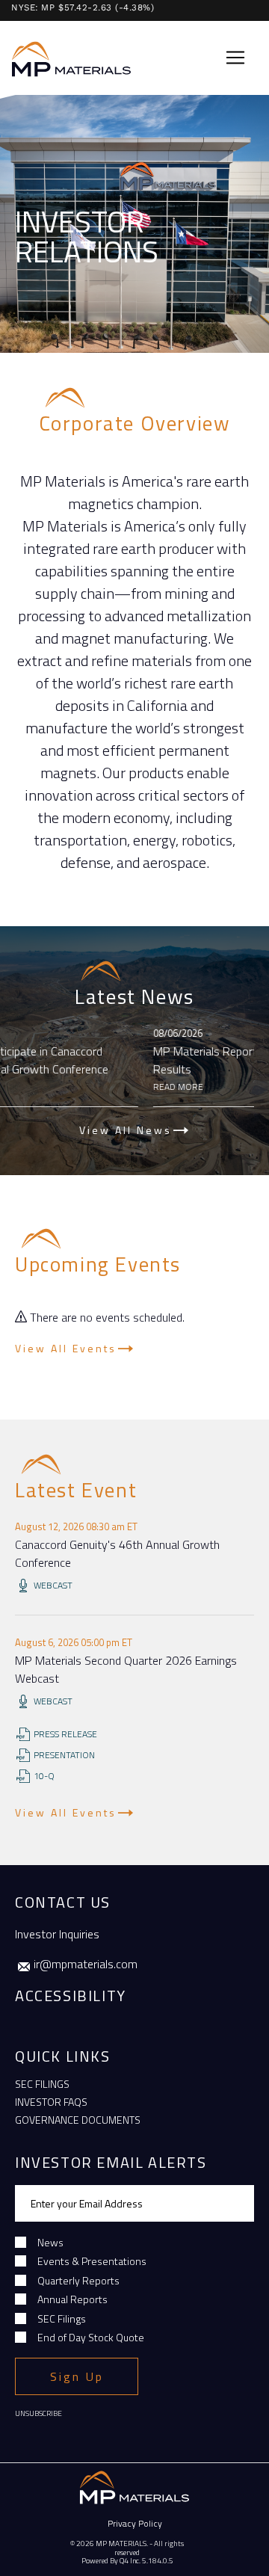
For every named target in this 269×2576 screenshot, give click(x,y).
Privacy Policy (135, 2523)
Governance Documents (78, 2120)
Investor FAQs (51, 2102)
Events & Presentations (92, 2261)
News (50, 2242)
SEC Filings (42, 2084)
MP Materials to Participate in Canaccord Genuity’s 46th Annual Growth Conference (120, 1060)
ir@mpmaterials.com (86, 1964)
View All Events (66, 1348)
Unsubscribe (38, 2413)
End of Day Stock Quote (91, 2337)
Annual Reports (72, 2299)
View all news (126, 1130)
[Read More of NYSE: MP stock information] (129, 6)
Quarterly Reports (78, 2280)
